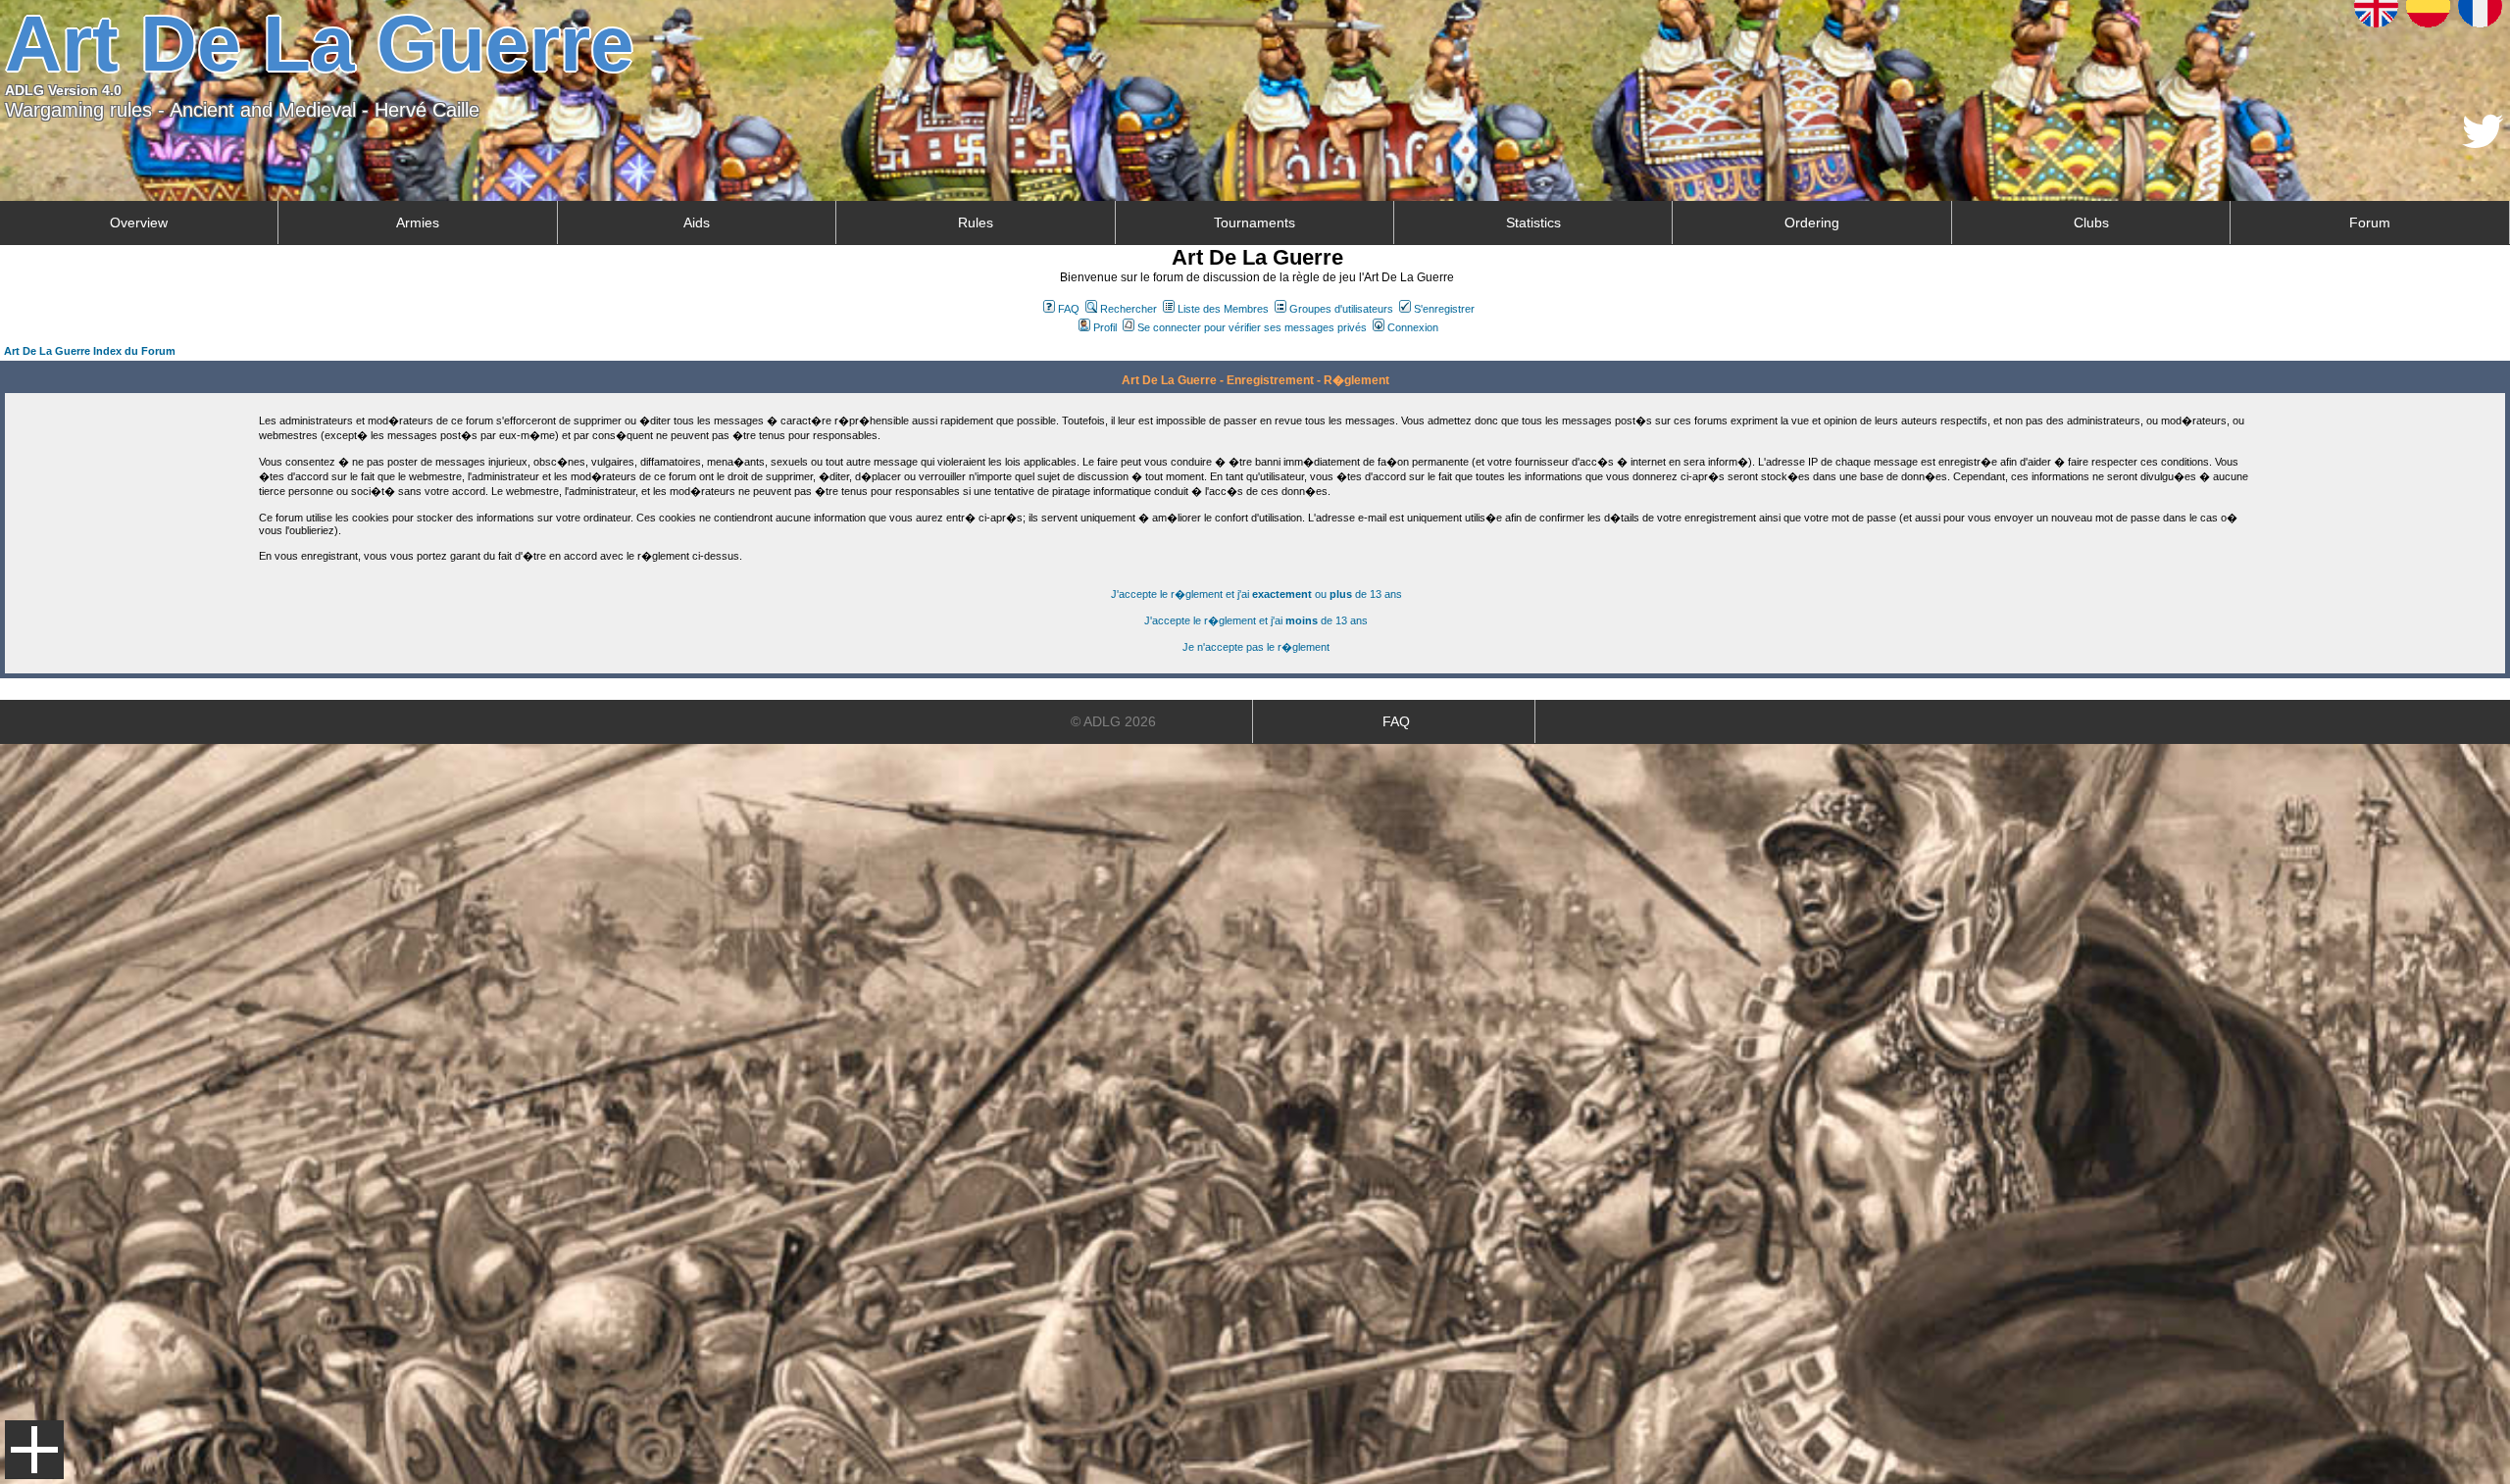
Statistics (1533, 223)
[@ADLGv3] (2483, 143)
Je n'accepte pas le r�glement (1256, 647)
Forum (2370, 223)
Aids (697, 223)
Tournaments (1255, 223)
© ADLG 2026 (1113, 721)
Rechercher (1129, 309)
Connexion (1413, 327)
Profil (1105, 327)
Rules (976, 223)
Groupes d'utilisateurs (1341, 309)
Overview (139, 223)
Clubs (2091, 223)
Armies (418, 223)
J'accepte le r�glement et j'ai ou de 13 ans (1256, 594)
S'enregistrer (1444, 309)
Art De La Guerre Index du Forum (90, 351)
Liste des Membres (1223, 309)
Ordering (1812, 223)
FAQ (1069, 309)
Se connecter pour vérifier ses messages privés (1252, 327)
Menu (34, 1450)
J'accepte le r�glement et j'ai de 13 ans (1256, 620)
